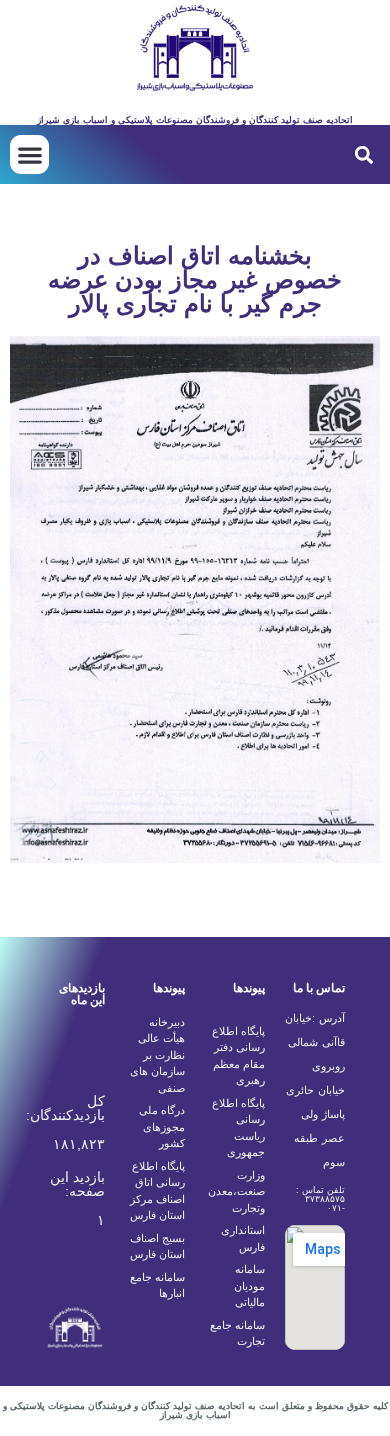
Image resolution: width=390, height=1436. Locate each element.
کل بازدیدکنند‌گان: (63, 1108)
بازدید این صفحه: (77, 1184)
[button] (363, 154)
